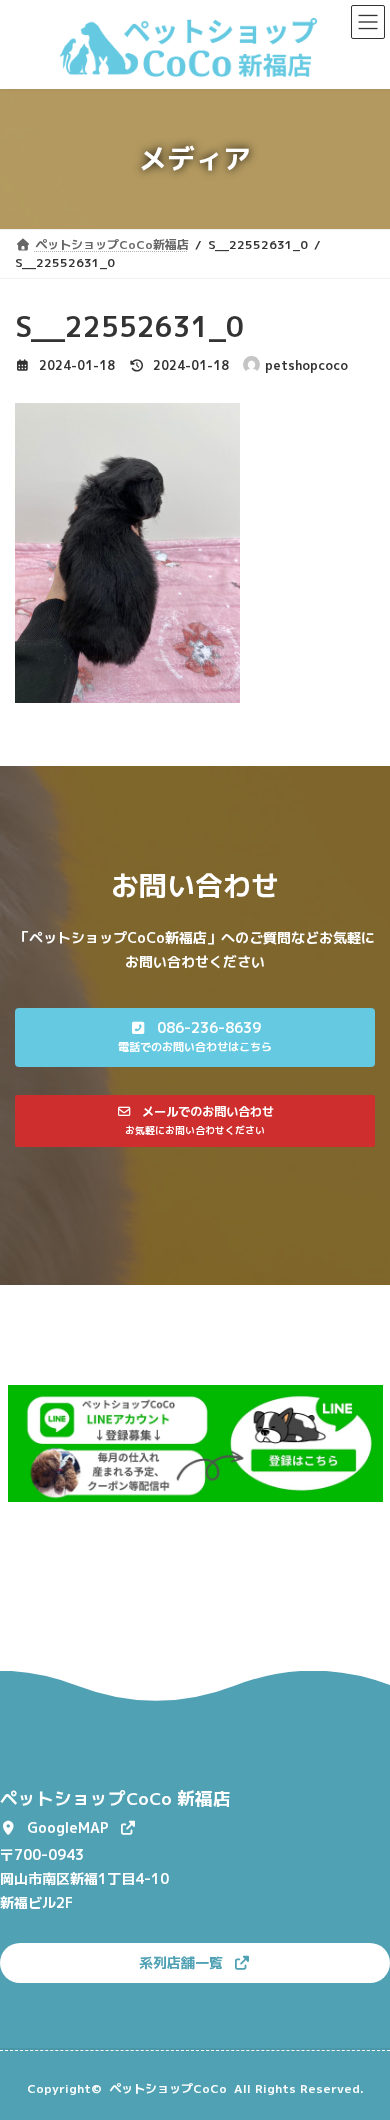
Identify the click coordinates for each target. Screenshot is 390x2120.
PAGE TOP (360, 2037)
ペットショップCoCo (168, 2088)
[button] (195, 1037)
